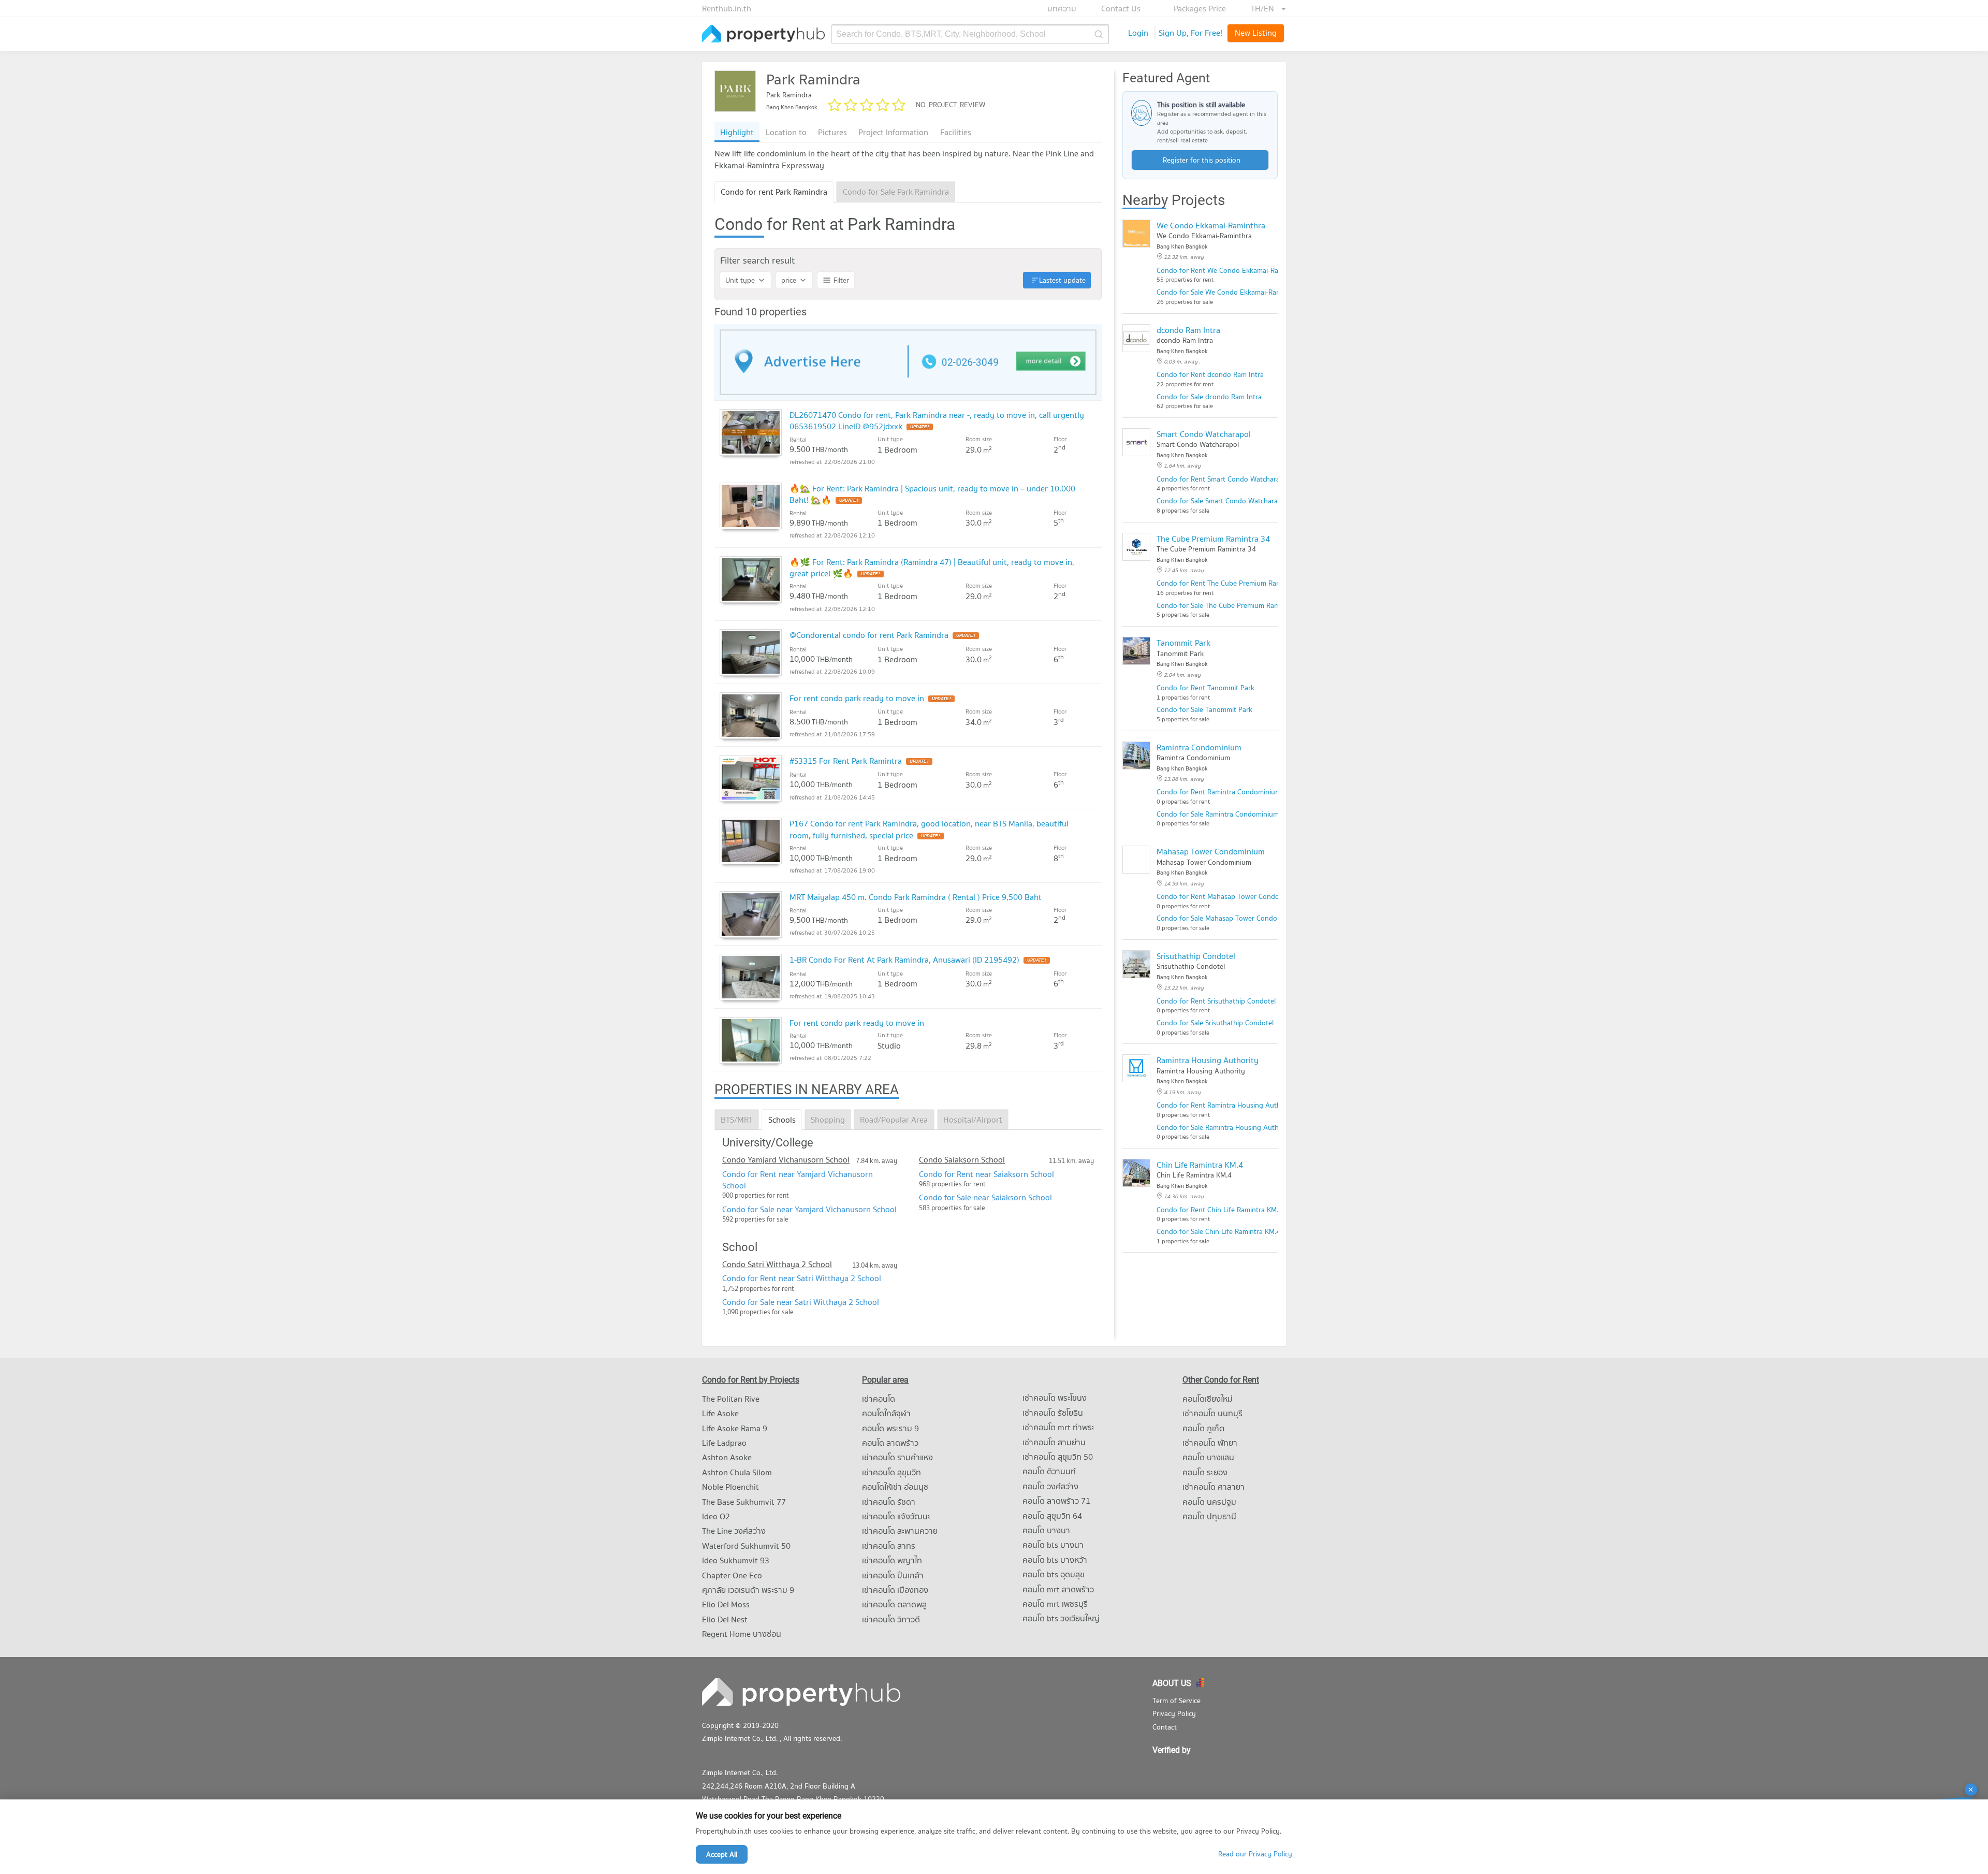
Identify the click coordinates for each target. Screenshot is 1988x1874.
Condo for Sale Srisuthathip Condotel (1215, 1023)
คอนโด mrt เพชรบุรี (1055, 1604)
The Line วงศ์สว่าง (734, 1531)
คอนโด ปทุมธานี (1209, 1516)
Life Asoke (720, 1413)
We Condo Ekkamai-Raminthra (1211, 225)
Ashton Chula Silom (737, 1472)
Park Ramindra (813, 79)
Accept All (722, 1854)
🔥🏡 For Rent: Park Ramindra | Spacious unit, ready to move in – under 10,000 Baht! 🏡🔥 (932, 494)
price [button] (789, 280)
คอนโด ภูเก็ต (1203, 1428)
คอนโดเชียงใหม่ (1208, 1399)
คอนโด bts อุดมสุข (1054, 1574)
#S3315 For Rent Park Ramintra (846, 761)
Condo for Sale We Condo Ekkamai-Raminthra (1229, 292)
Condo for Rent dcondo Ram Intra (1210, 374)
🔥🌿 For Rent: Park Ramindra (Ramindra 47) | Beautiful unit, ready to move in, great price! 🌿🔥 (932, 568)
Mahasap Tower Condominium (1211, 851)
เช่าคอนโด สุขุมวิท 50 (1058, 1457)
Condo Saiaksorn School (962, 1159)
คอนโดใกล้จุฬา (886, 1413)
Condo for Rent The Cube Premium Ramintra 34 (1232, 583)
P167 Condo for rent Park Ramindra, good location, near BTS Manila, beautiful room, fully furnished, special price (929, 829)
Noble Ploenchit (730, 1487)
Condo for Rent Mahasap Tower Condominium (1229, 896)
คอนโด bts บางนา (1053, 1545)
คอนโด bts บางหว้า (1055, 1560)
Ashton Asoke (727, 1457)
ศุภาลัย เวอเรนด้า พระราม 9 (748, 1590)
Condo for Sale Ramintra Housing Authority (1225, 1127)
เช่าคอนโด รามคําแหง (897, 1457)
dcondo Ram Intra (1188, 330)
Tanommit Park (1183, 643)
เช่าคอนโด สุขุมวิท (891, 1472)
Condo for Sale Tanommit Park (1204, 709)
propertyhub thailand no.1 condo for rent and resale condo (764, 34)
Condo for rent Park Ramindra (774, 192)
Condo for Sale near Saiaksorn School (985, 1197)
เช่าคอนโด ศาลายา (1214, 1487)
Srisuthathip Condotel (1196, 956)
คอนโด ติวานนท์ (1049, 1471)
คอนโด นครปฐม (1209, 1502)
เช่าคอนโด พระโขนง (1055, 1398)
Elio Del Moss (726, 1604)
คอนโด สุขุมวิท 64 (1052, 1516)
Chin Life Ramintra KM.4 (1200, 1165)
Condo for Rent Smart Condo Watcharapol (1223, 479)
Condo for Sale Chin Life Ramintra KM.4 (1218, 1231)
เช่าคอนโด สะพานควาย (900, 1531)
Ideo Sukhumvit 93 (736, 1560)
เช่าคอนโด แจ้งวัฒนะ (896, 1516)
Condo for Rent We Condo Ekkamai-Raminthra (1230, 270)
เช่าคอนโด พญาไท (892, 1560)
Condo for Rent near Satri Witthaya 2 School (802, 1278)
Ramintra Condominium (1199, 747)
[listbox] (1268, 8)
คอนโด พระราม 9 (890, 1428)
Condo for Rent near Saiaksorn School (986, 1174)
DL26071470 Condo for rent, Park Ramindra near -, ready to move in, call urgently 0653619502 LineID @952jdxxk (937, 420)
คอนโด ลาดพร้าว (890, 1443)
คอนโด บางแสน (1208, 1457)
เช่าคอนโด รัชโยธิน (1053, 1413)
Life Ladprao (724, 1443)
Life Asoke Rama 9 (735, 1428)
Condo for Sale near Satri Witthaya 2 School (801, 1302)
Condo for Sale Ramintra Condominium (1218, 814)
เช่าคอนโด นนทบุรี (1212, 1413)
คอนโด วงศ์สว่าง (1050, 1486)
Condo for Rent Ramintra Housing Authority (1226, 1105)
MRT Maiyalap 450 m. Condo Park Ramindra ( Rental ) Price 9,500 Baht (916, 897)
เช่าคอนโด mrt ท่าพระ (1058, 1427)
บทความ (1062, 8)
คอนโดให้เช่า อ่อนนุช (895, 1487)
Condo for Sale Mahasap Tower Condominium (1228, 918)
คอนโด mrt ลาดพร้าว (1058, 1589)
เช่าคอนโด (879, 1399)
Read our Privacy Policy (1255, 1854)
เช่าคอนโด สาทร (889, 1546)
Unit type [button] (740, 280)
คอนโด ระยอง (1205, 1472)
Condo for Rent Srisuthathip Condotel (1216, 1001)
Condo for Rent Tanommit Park (1205, 688)
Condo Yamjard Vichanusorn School (786, 1159)
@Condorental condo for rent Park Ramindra (869, 635)
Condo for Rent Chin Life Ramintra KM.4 (1219, 1210)
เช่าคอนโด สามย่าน (1054, 1442)
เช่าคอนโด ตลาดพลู (894, 1604)
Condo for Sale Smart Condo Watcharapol (1222, 501)
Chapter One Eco (732, 1575)
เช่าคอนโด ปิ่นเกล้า (893, 1575)
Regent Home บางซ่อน (742, 1634)
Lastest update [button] (1062, 280)
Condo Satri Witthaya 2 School (777, 1264)
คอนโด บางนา (1046, 1530)
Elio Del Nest (725, 1619)
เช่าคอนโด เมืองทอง (895, 1590)
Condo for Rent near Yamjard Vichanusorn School (798, 1180)
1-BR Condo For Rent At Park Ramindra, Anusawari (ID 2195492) (904, 960)
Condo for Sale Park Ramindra (896, 192)
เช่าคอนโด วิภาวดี (891, 1619)
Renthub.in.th (727, 8)
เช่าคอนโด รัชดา (889, 1502)
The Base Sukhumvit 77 (744, 1502)
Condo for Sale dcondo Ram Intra (1209, 397)
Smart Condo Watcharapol (1204, 434)
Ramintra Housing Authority (1208, 1060)
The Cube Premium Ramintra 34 (1213, 539)
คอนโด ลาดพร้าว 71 (1056, 1501)
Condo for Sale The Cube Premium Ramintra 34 (1231, 605)
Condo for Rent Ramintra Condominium (1219, 792)
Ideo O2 (716, 1516)
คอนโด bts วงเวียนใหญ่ (1061, 1618)
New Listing (1256, 33)
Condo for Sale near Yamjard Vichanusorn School (809, 1209)
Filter (841, 280)
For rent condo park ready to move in (857, 698)
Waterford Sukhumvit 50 (746, 1546)
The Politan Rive (731, 1399)
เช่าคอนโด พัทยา (1210, 1443)
